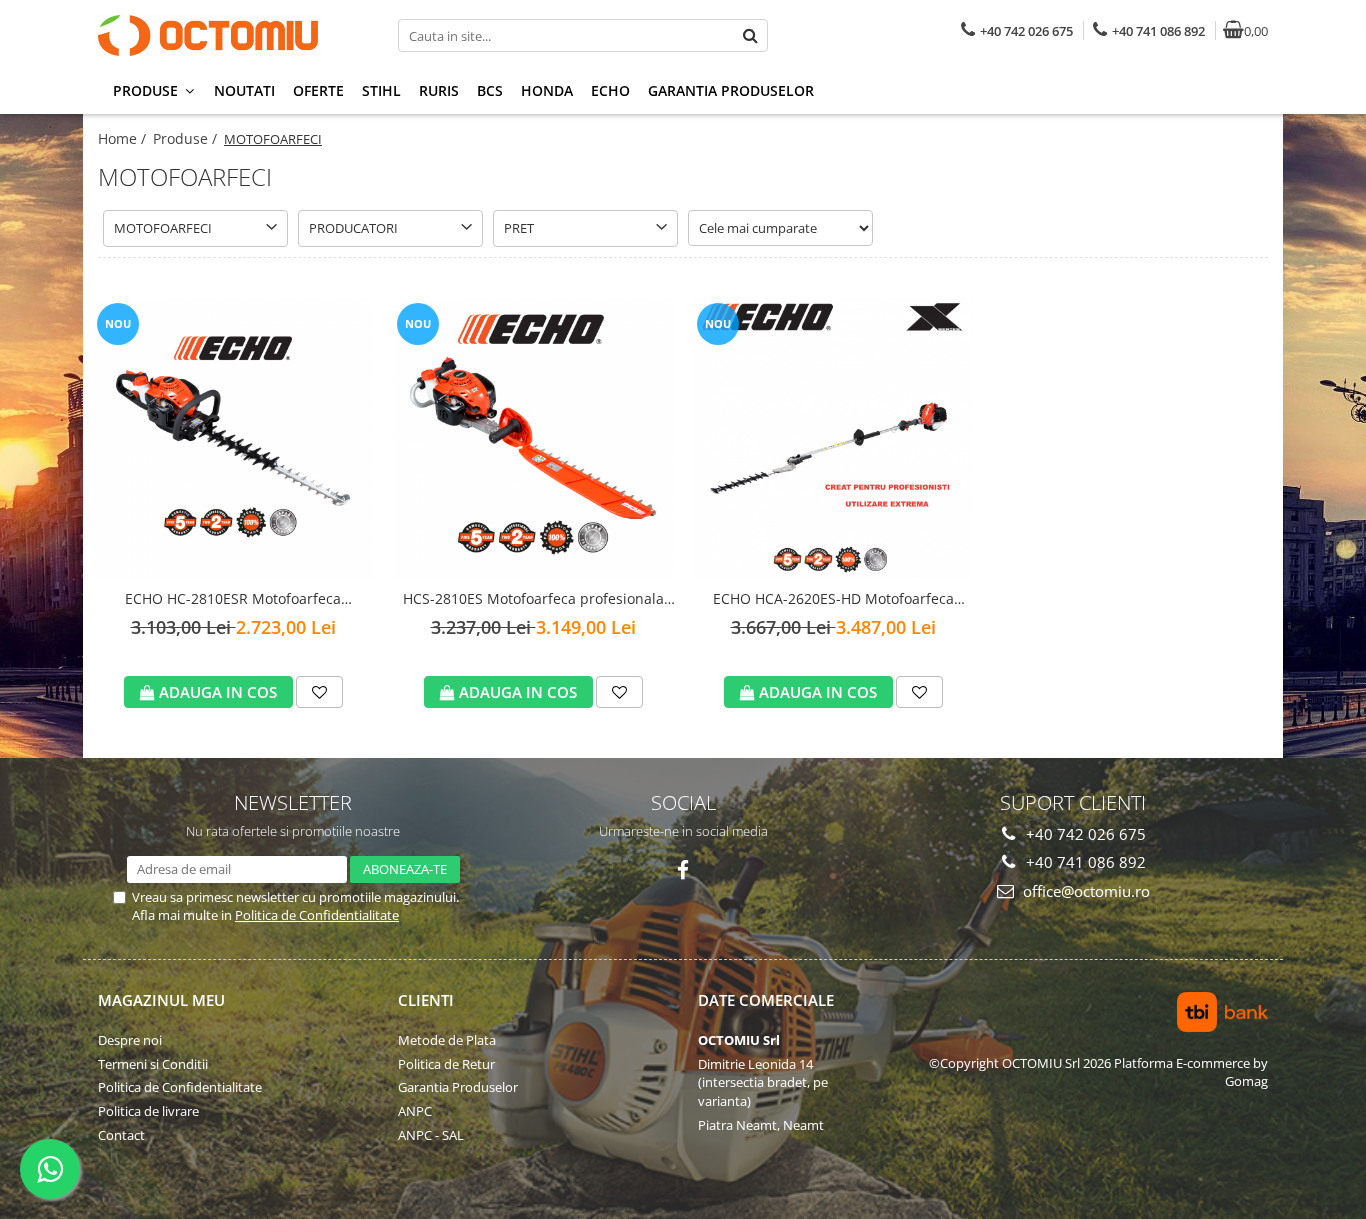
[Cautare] (750, 35)
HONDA (547, 90)
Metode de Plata (447, 1040)
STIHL (381, 90)
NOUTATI (244, 90)
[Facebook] (683, 870)
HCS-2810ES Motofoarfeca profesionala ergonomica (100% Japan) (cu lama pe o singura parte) (533, 599)
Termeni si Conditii (153, 1064)
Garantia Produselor (731, 90)
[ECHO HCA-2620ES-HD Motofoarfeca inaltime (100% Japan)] (833, 438)
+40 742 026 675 (1084, 834)
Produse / (187, 138)
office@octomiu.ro (1084, 891)
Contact (121, 1135)
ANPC (415, 1111)
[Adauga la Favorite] (319, 692)
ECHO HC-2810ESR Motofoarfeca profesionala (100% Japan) (233, 599)
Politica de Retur (446, 1064)
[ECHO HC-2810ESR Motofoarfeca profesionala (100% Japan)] (233, 438)
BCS (490, 90)
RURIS (439, 90)
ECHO (610, 90)
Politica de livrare (148, 1111)
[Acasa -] (223, 35)
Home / (124, 138)
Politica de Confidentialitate (317, 915)
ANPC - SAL (431, 1135)
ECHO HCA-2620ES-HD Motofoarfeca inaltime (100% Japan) (833, 599)
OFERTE (318, 90)
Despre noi (130, 1040)
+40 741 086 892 (1084, 862)
